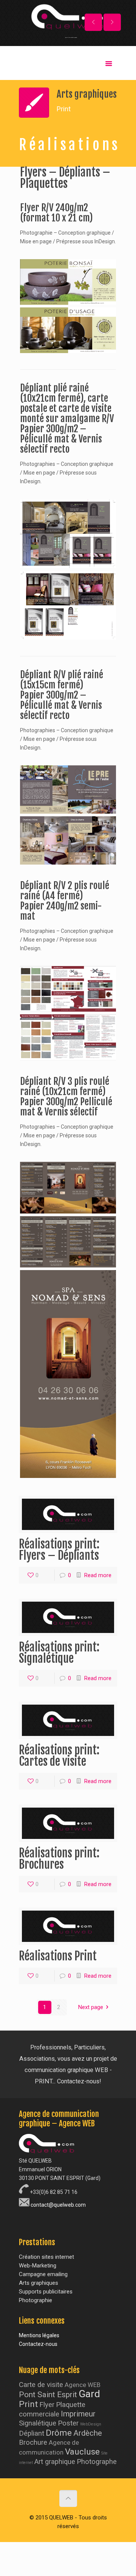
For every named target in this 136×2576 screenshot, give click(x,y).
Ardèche (88, 2433)
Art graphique (55, 2462)
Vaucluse (82, 2452)
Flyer (47, 2405)
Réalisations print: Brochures (59, 1859)
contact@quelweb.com (58, 2205)
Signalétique (38, 2423)
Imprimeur (78, 2414)
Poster (68, 2423)
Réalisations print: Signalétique (59, 1653)
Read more (98, 1575)
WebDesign (91, 2424)
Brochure (33, 2442)
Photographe (97, 2462)
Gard (89, 2394)
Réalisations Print (58, 1956)
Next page (91, 2007)
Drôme (59, 2433)
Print (28, 2404)
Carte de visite (41, 2385)
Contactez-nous (38, 2344)
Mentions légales (39, 2335)
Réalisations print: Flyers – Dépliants (59, 1550)
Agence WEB (83, 2385)
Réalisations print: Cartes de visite (59, 1756)
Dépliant (32, 2433)
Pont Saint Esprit (48, 2395)
